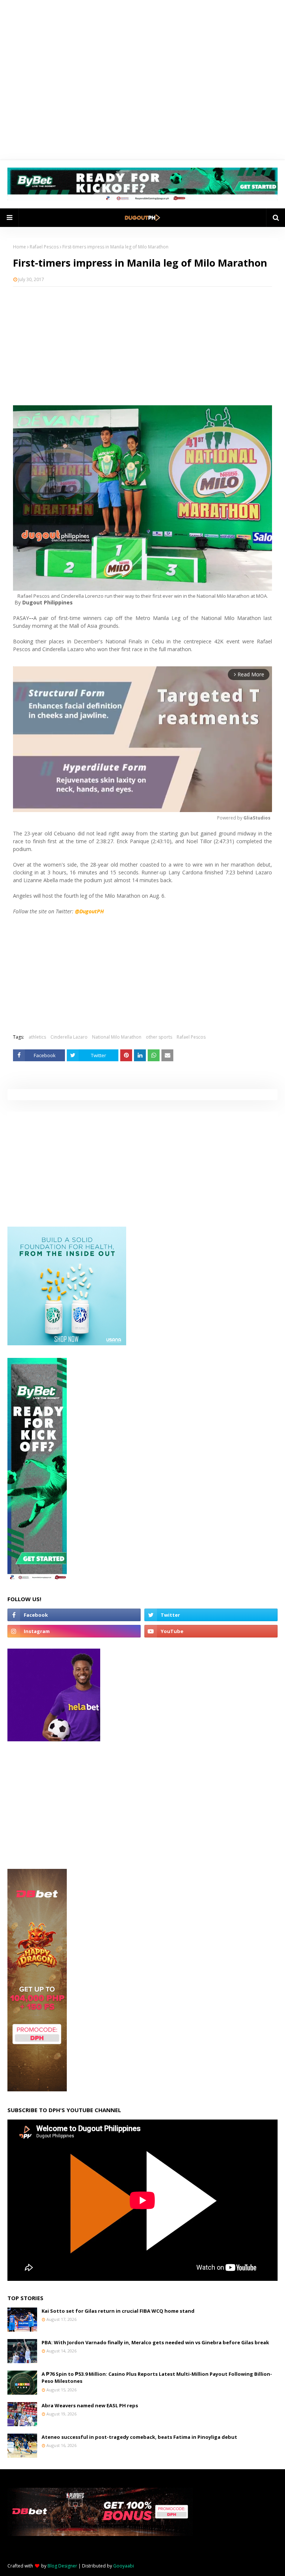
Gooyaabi (124, 2566)
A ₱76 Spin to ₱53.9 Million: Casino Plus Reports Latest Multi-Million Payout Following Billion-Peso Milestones (157, 2378)
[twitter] (211, 1615)
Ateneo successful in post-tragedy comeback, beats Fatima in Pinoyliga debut (139, 2437)
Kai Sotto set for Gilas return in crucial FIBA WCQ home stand (118, 2311)
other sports (159, 1037)
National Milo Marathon (117, 1037)
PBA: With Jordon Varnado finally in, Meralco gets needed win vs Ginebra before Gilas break (155, 2342)
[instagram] (74, 1631)
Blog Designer (62, 2566)
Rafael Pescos (44, 247)
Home (19, 247)
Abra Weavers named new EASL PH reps (90, 2405)
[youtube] (211, 1631)
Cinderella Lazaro (69, 1037)
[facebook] (74, 1615)
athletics (37, 1037)
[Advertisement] (142, 346)
